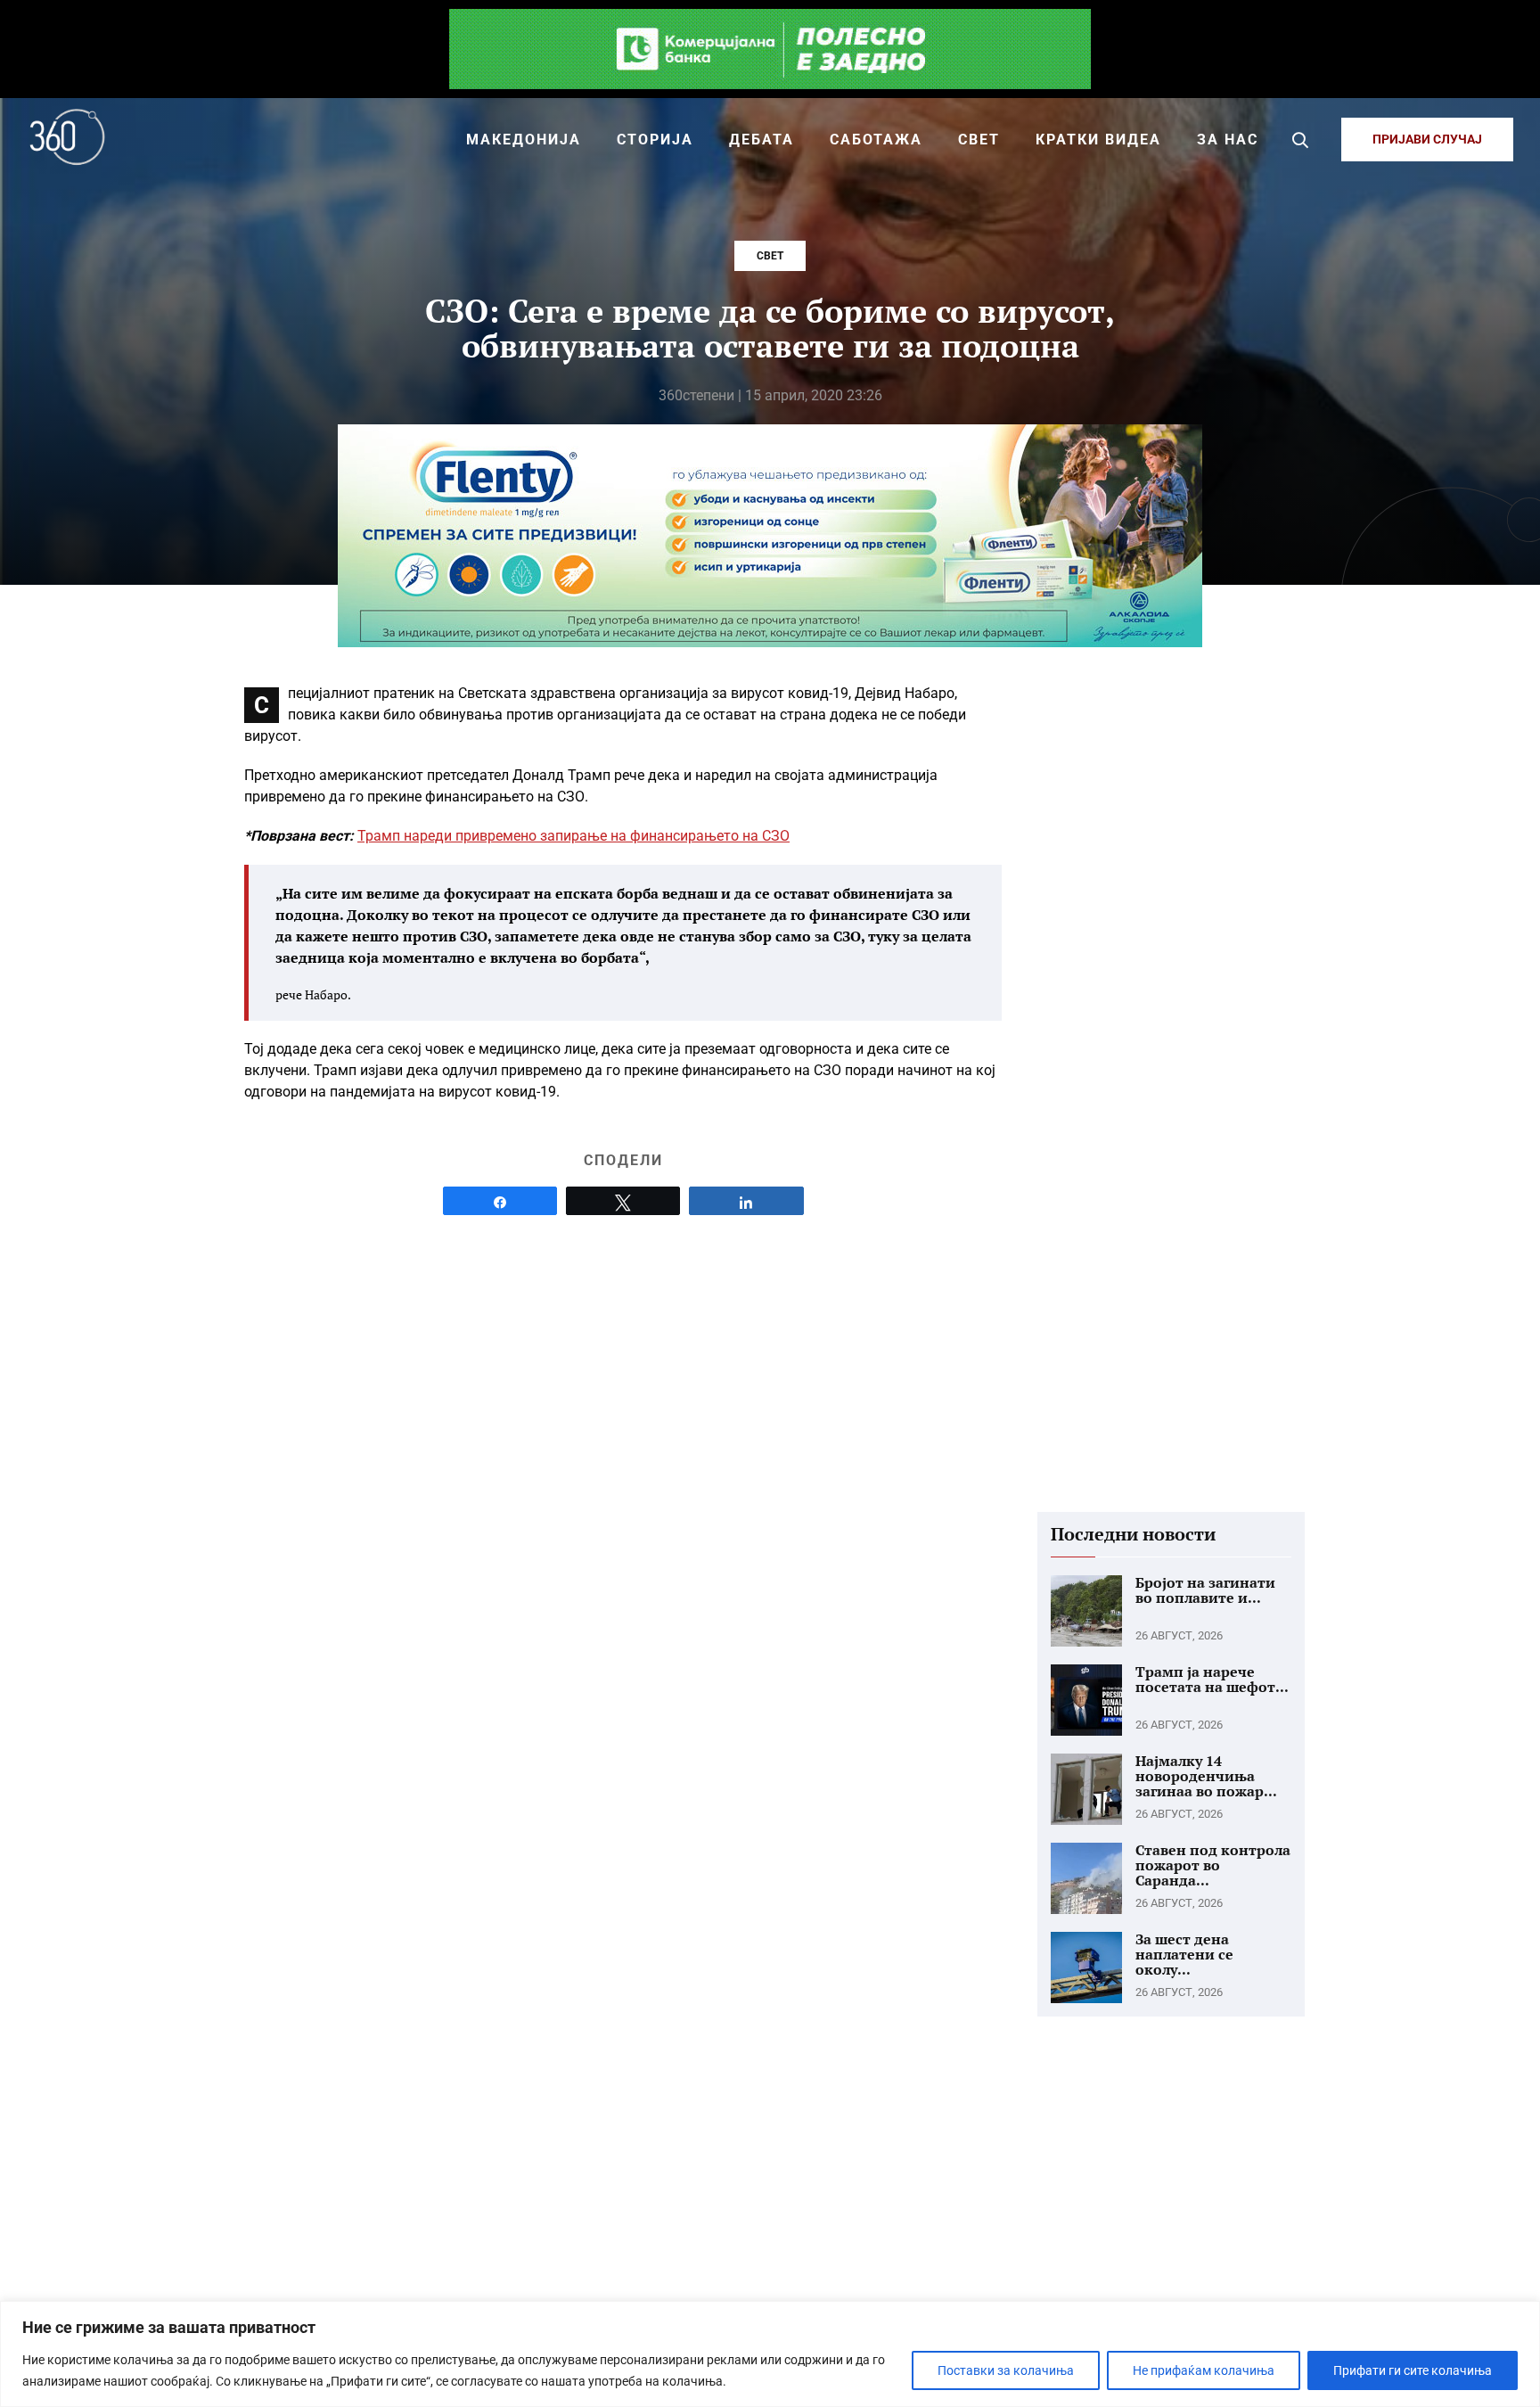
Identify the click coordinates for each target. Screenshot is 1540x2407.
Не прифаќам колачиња (1204, 2370)
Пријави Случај (1427, 139)
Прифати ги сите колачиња (1413, 2370)
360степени (696, 395)
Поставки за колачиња (1006, 2370)
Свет (770, 256)
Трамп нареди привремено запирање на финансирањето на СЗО (573, 836)
